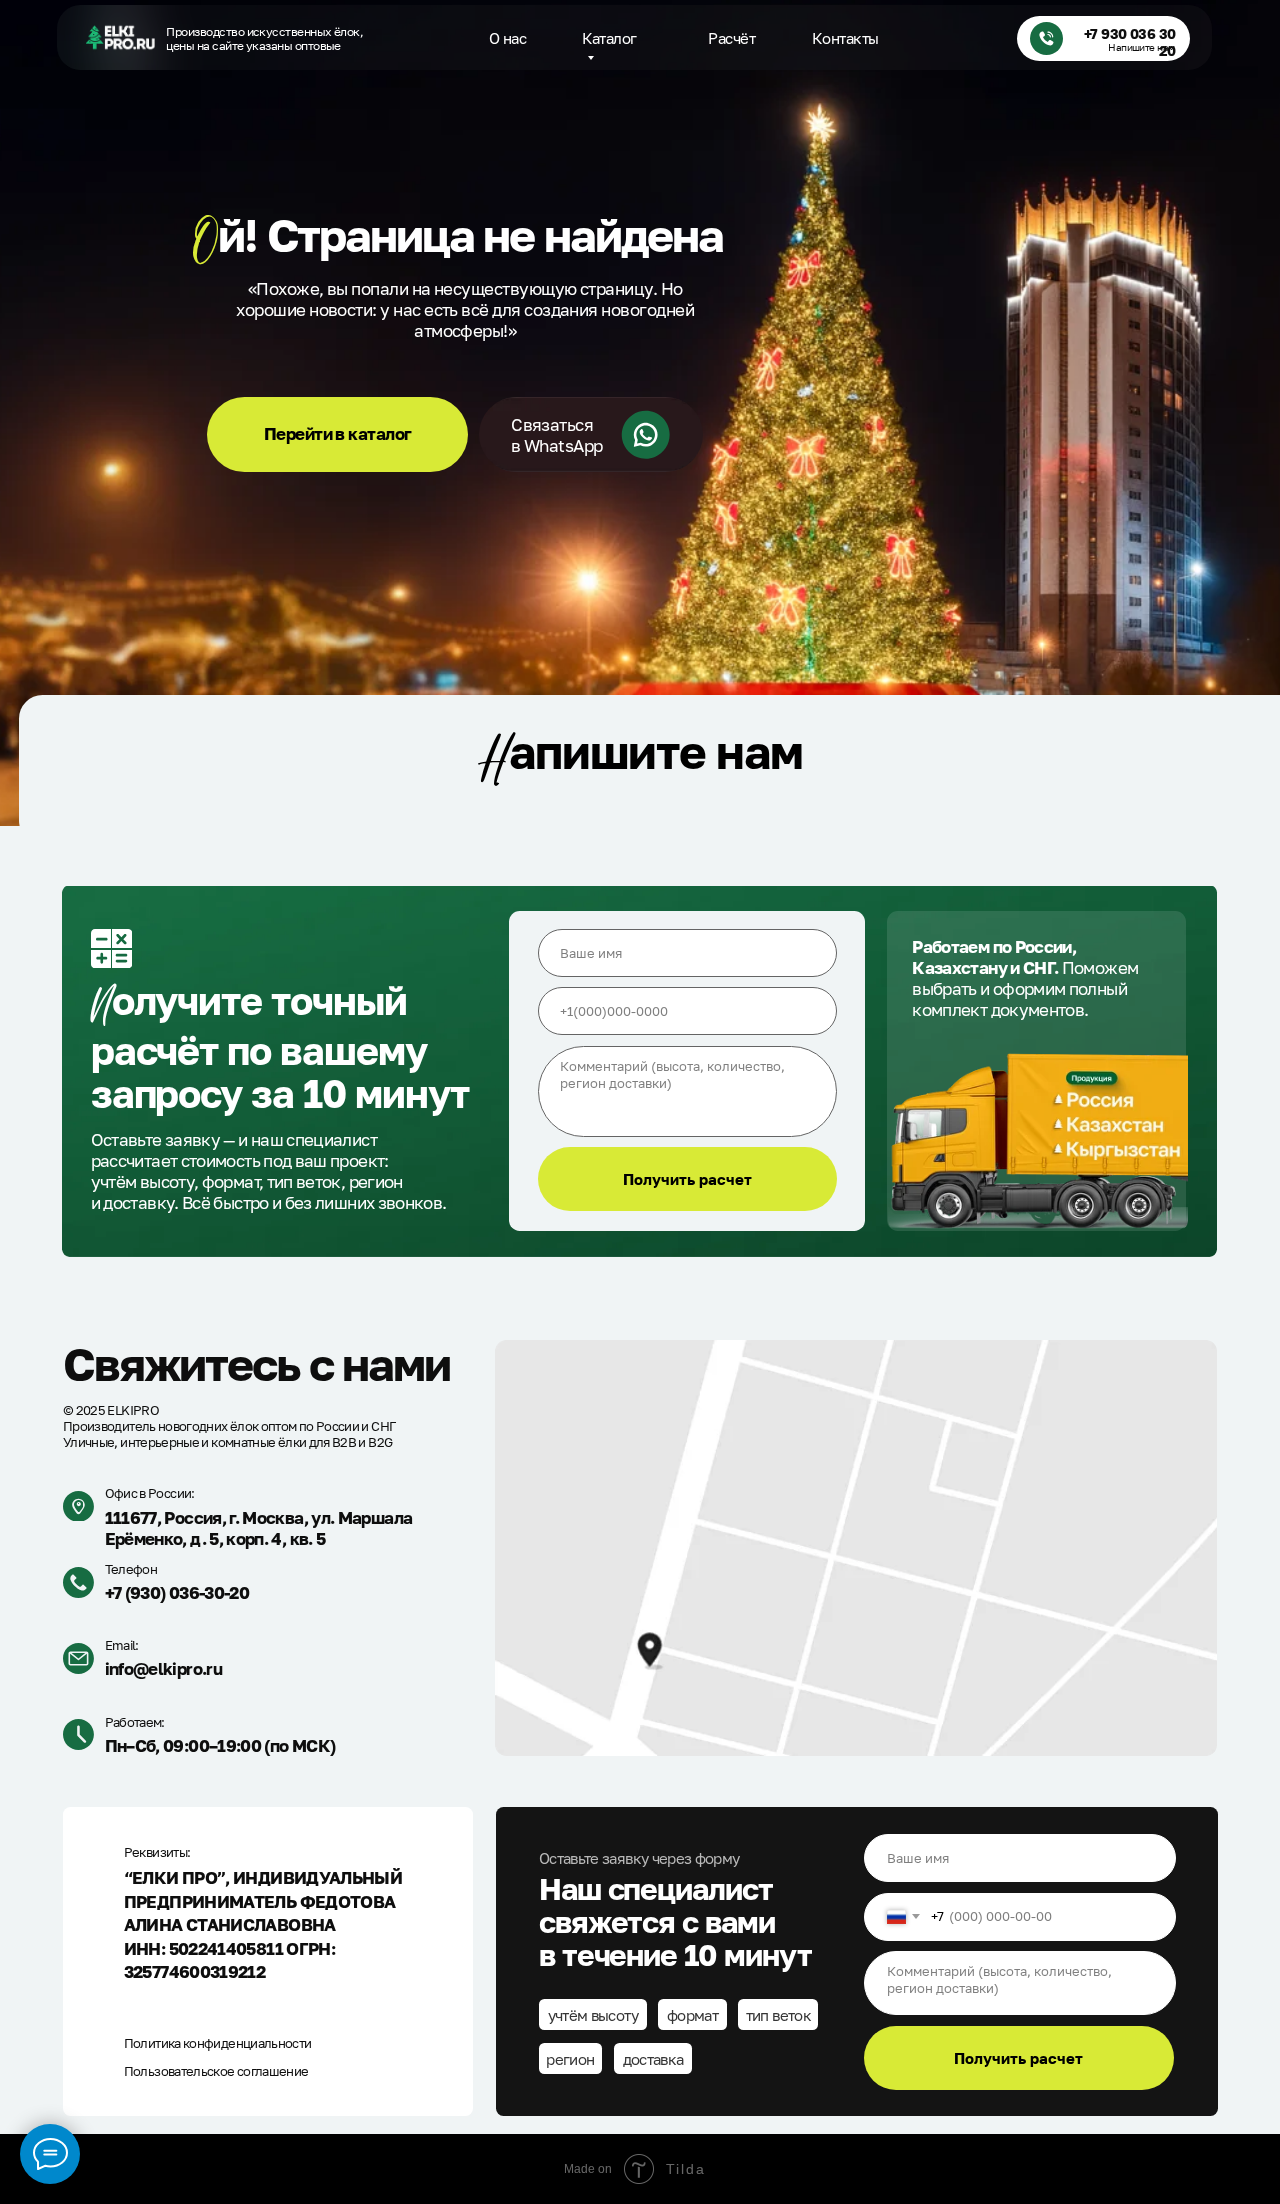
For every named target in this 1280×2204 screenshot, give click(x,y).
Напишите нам (1141, 47)
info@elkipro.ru (163, 1668)
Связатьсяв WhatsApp (557, 435)
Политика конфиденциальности (218, 2043)
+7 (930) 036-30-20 (177, 1592)
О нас (507, 38)
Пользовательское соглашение (216, 2071)
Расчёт (731, 38)
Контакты (845, 38)
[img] (120, 37)
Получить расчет (687, 1179)
